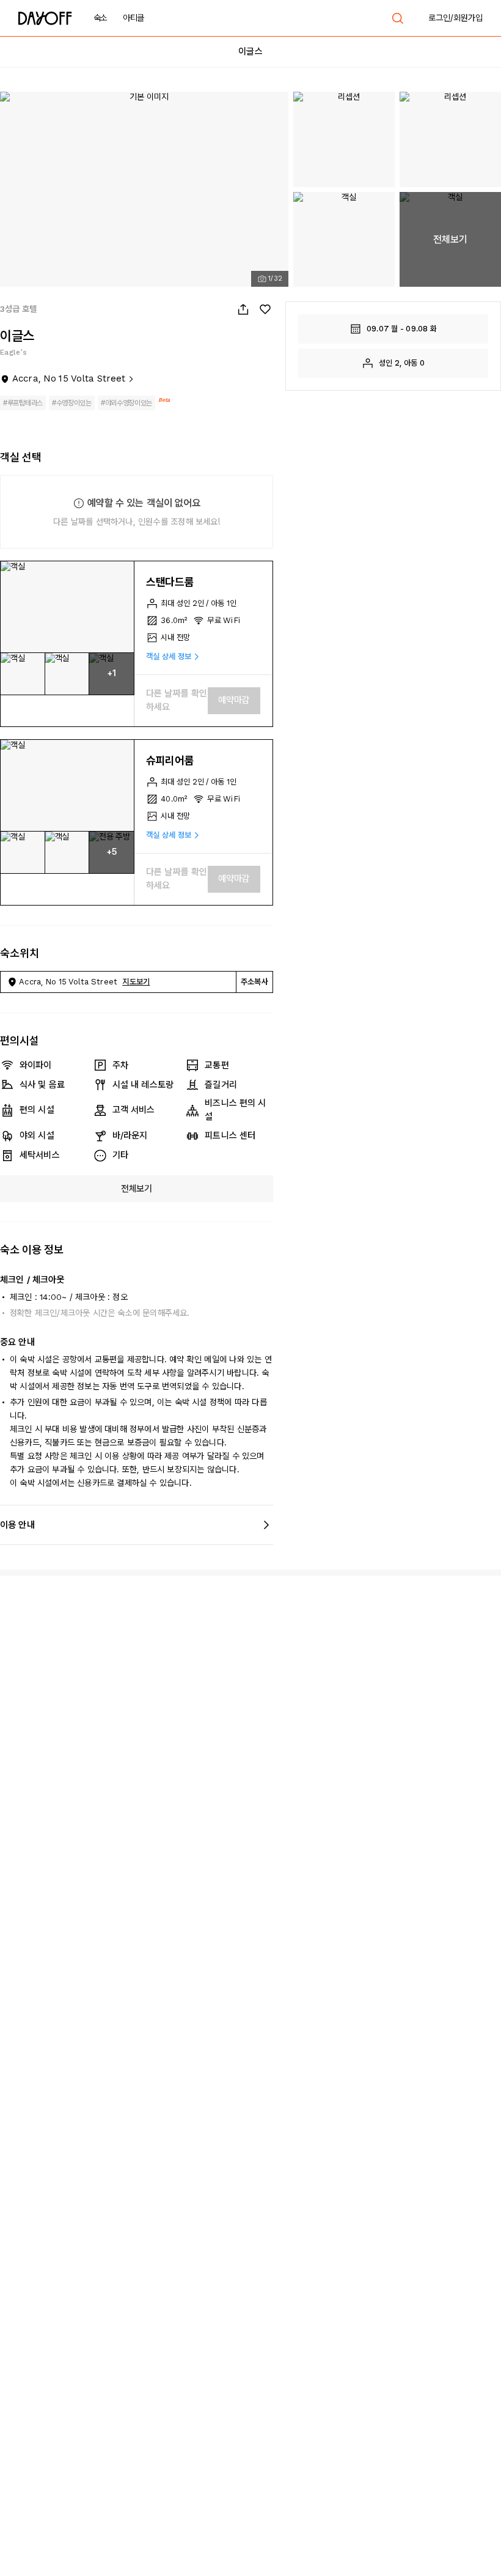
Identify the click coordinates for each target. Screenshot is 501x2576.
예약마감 (234, 700)
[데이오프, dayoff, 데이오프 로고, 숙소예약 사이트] (45, 18)
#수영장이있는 (72, 403)
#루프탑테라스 (23, 403)
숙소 (101, 18)
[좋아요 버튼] (265, 309)
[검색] (398, 18)
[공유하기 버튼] (243, 309)
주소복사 (254, 982)
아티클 (133, 18)
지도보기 (136, 982)
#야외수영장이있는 (126, 403)
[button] (67, 607)
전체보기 (137, 1189)
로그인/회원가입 (455, 18)
